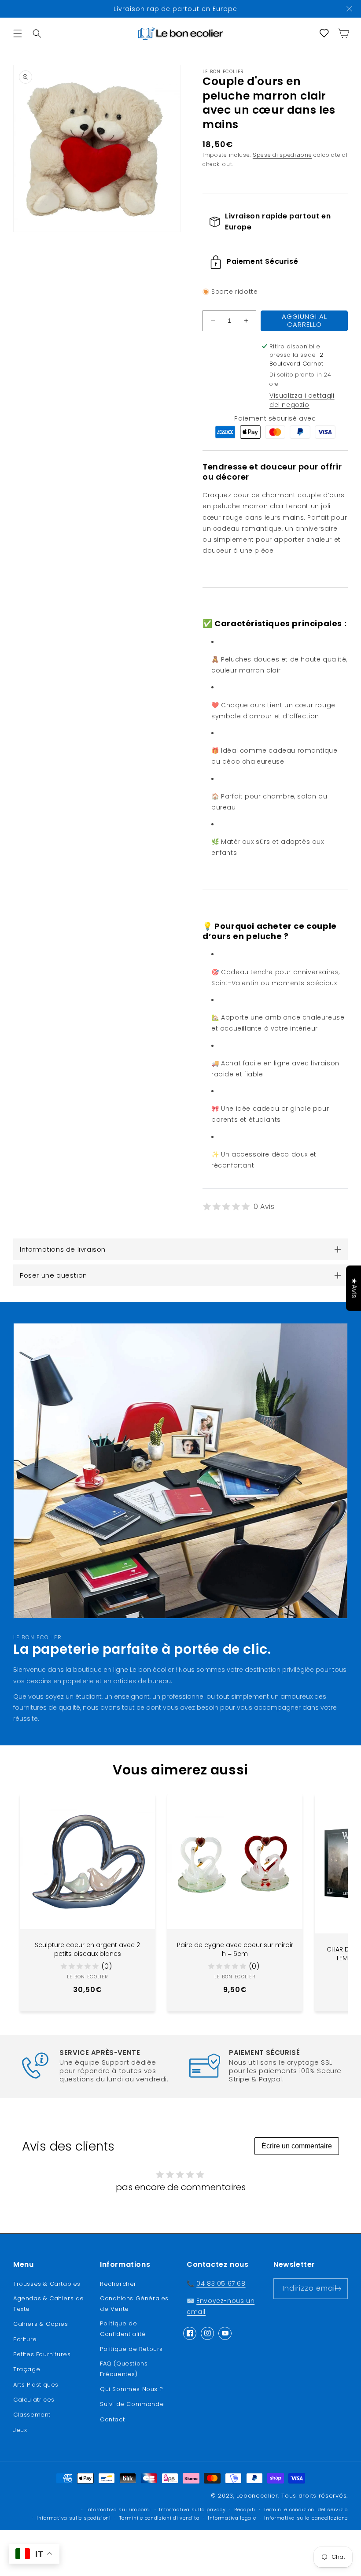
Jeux (20, 2430)
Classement (32, 2415)
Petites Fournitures (42, 2354)
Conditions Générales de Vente (134, 2303)
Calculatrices (34, 2400)
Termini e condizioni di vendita (160, 2518)
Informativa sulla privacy (192, 2510)
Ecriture (25, 2339)
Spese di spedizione (282, 155)
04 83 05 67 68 (221, 2284)
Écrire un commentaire (297, 2146)
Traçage (27, 2369)
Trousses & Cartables (47, 2284)
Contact (112, 2419)
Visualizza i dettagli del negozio (302, 400)
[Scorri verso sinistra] (22, 1890)
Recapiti (245, 2510)
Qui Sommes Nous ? (131, 2389)
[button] (18, 33)
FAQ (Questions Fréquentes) (124, 2369)
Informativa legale (232, 2518)
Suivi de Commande (132, 2404)
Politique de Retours (131, 2349)
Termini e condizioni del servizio (306, 2510)
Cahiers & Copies (41, 2324)
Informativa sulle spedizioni (74, 2518)
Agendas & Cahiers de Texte (49, 2303)
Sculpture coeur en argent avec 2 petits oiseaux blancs (87, 1950)
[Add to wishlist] (142, 1807)
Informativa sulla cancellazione (306, 2518)
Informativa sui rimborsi (119, 2510)
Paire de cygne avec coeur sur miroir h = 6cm (235, 1950)
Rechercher (118, 2284)
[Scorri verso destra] (339, 1890)
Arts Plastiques (36, 2385)
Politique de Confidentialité (123, 2328)
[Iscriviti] (338, 2289)
